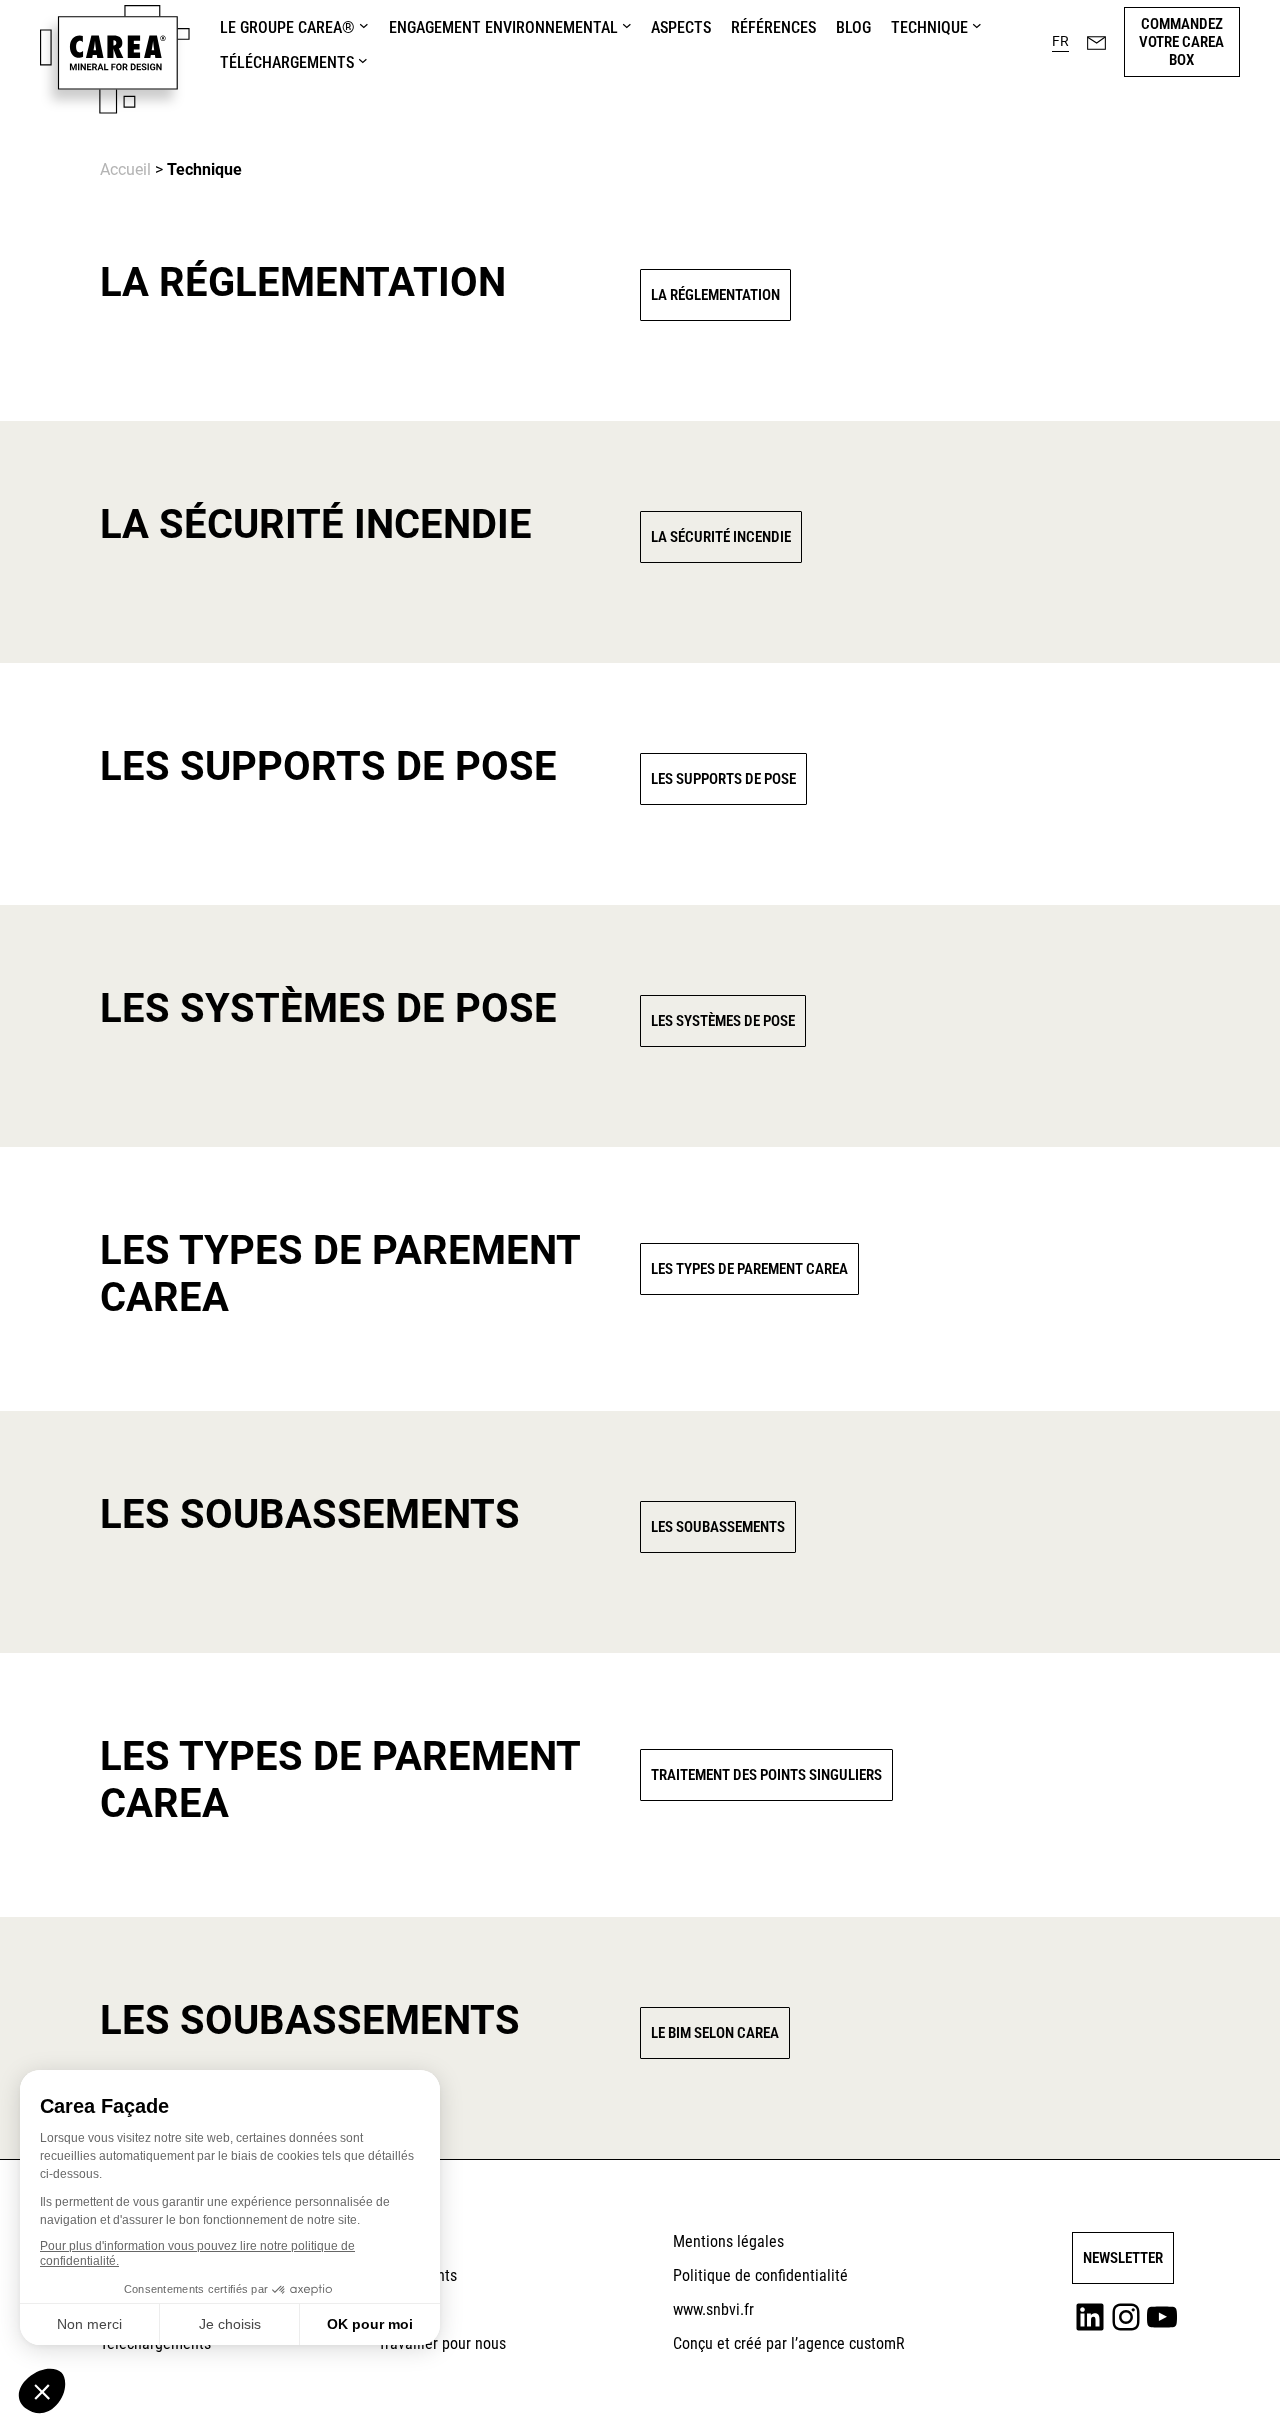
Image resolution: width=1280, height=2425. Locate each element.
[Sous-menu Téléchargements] (363, 60)
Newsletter (1123, 2258)
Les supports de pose (723, 779)
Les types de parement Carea (749, 1269)
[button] (1060, 42)
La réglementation (715, 295)
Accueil (125, 169)
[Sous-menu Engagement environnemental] (627, 25)
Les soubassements (718, 1527)
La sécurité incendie (721, 537)
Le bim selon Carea (715, 2033)
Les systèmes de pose (723, 1021)
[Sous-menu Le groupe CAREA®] (364, 25)
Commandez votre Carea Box (1181, 42)
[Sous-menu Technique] (977, 25)
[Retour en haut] (1213, 2381)
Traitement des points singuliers (766, 1775)
